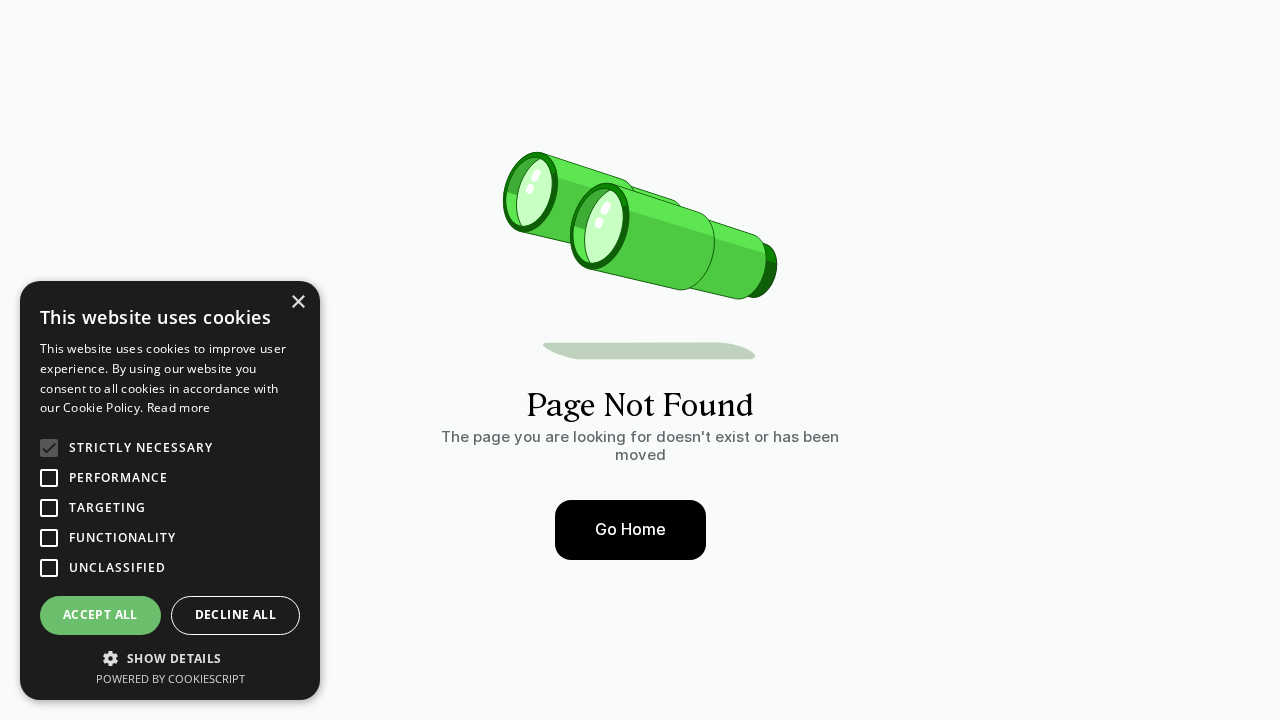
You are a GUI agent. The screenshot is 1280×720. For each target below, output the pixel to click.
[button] (170, 657)
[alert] (170, 490)
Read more (179, 407)
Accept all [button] (100, 614)
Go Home (630, 529)
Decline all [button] (235, 614)
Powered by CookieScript (170, 678)
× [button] (297, 302)
